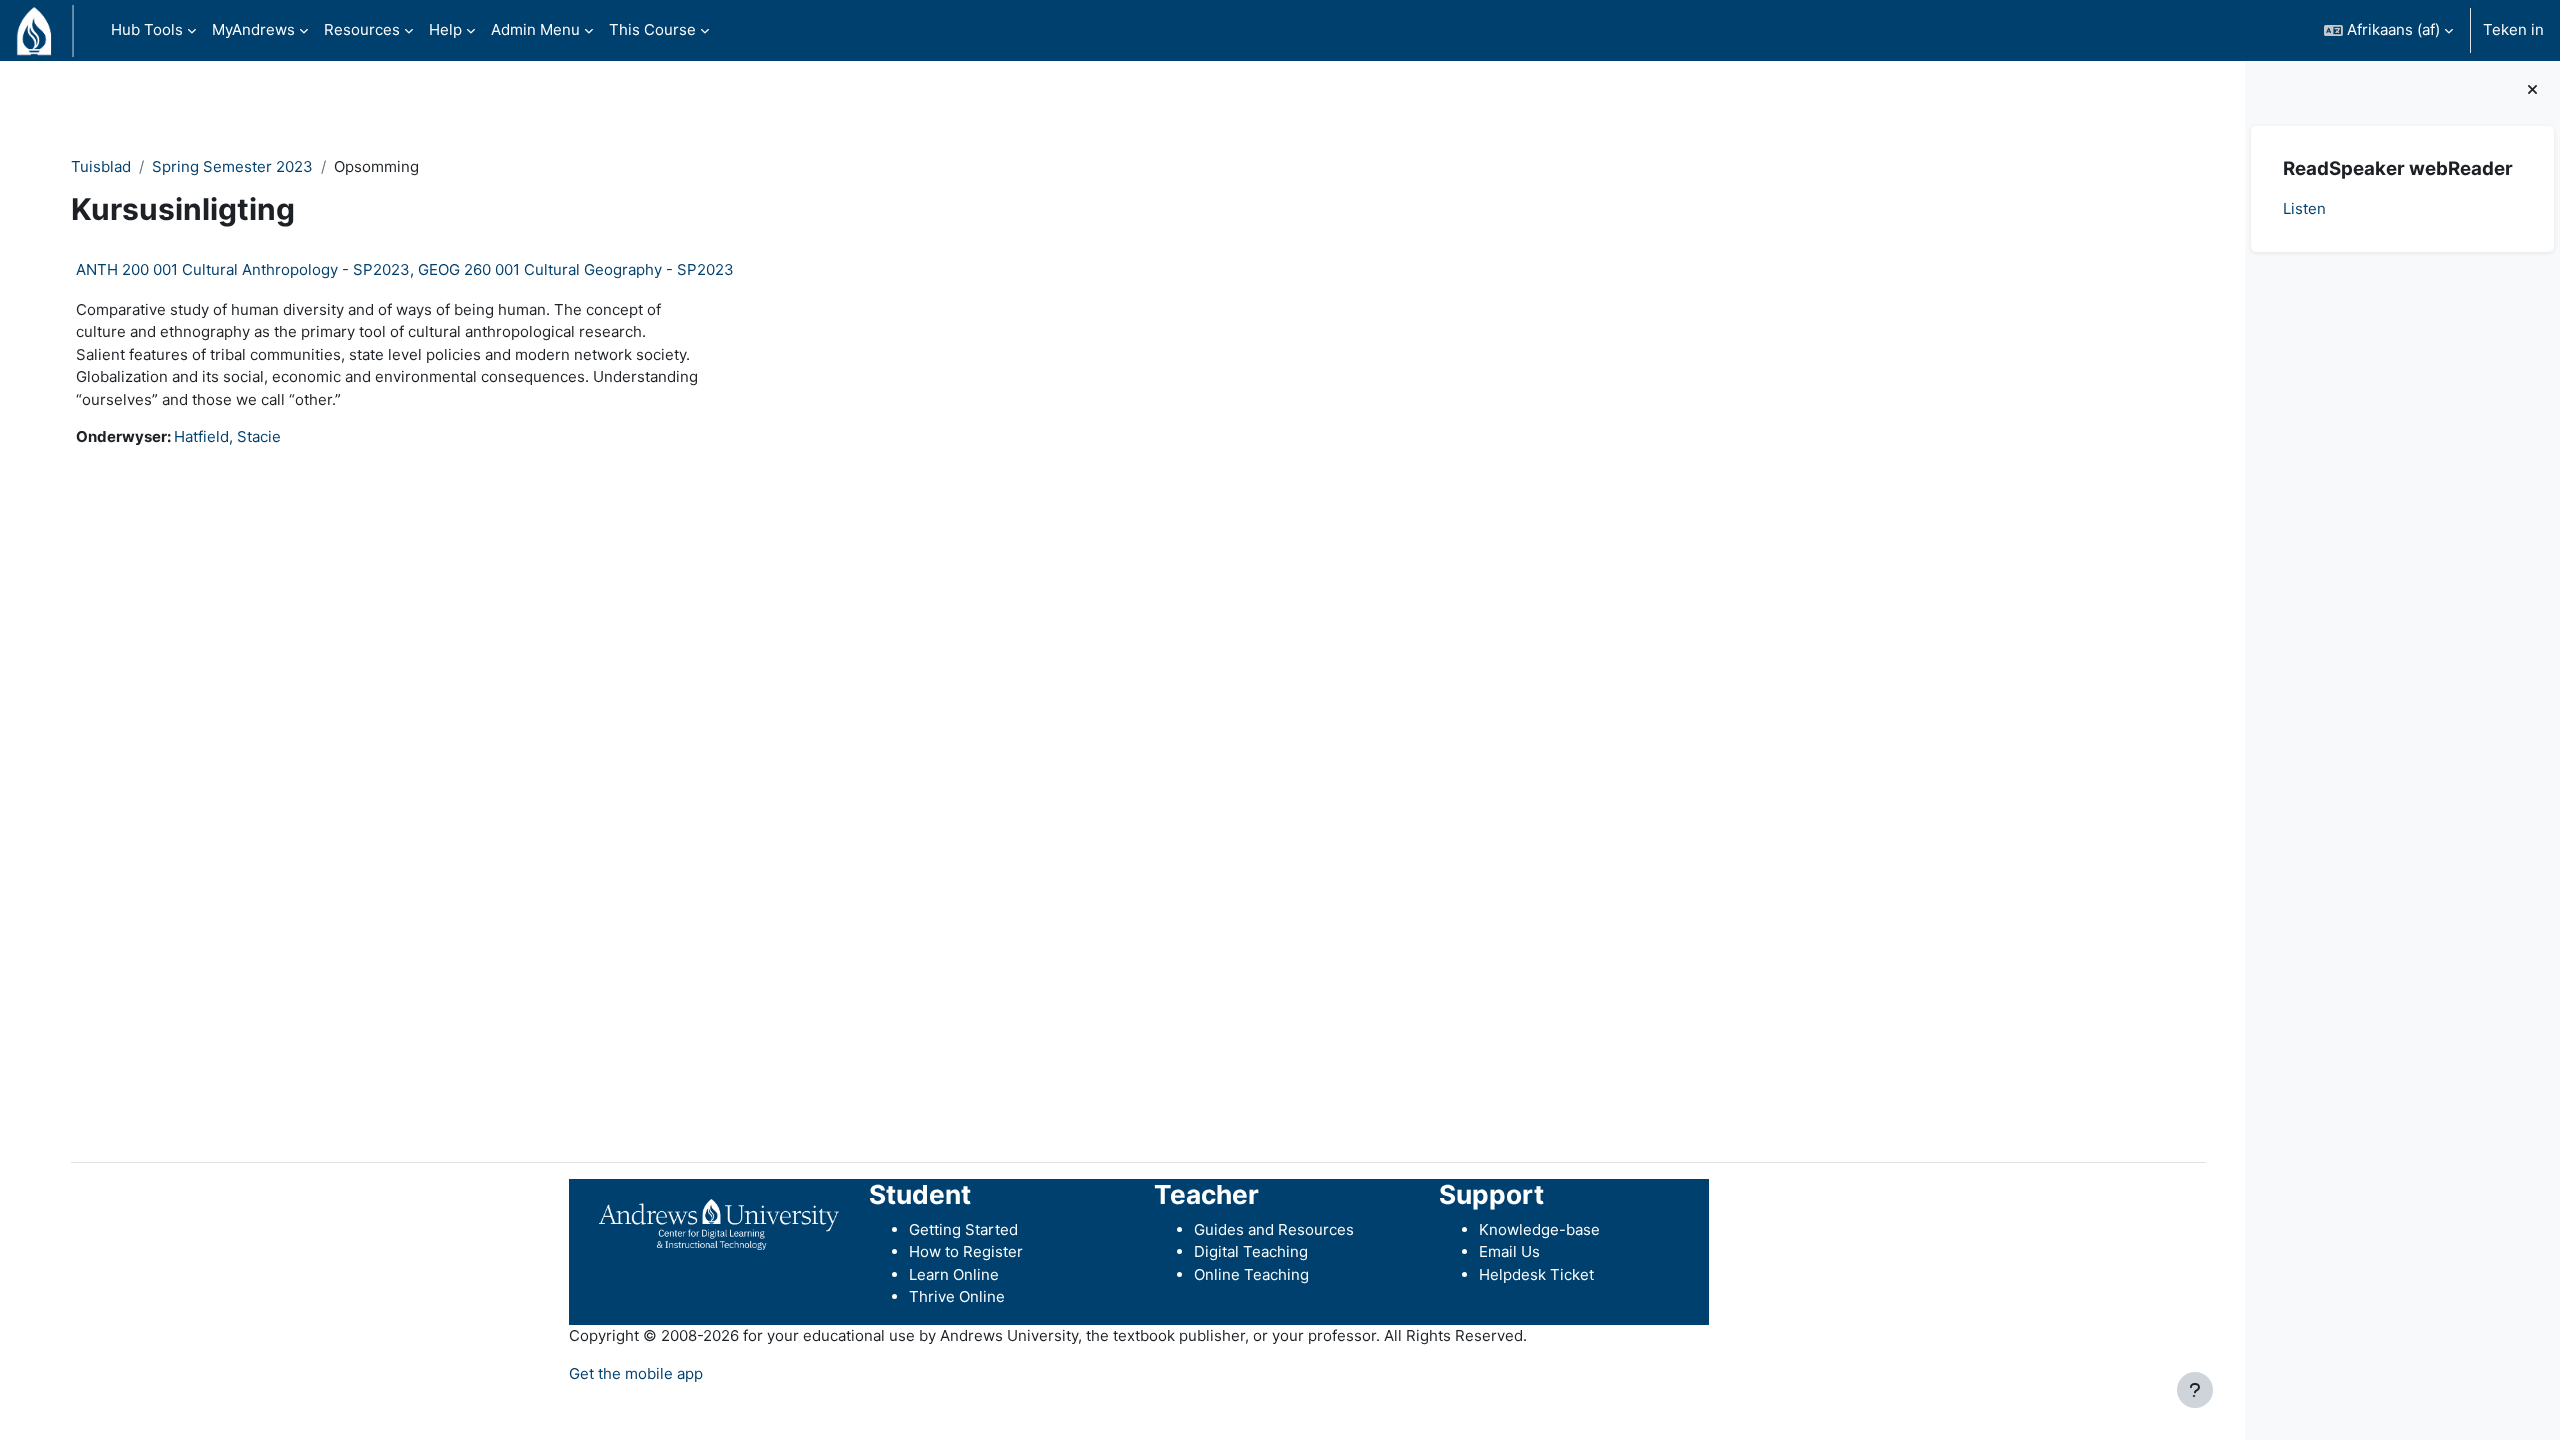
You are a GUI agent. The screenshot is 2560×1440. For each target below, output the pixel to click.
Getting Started (963, 1229)
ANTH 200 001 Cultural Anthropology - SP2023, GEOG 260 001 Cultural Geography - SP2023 (405, 269)
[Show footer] (2195, 1390)
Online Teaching (1251, 1274)
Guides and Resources (1274, 1229)
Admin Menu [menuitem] (535, 29)
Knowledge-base (1539, 1229)
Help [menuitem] (445, 29)
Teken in (2513, 29)
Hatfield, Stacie (227, 436)
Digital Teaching (1251, 1251)
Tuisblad (101, 166)
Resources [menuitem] (362, 29)
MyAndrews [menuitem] (253, 29)
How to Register (966, 1251)
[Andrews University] (719, 1223)
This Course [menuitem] (652, 29)
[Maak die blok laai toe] (2532, 90)
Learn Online (954, 1274)
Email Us (1509, 1251)
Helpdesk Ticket (1536, 1274)
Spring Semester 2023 (232, 166)
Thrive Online (957, 1296)
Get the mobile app (636, 1373)
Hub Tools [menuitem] (147, 29)
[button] (2388, 30)
